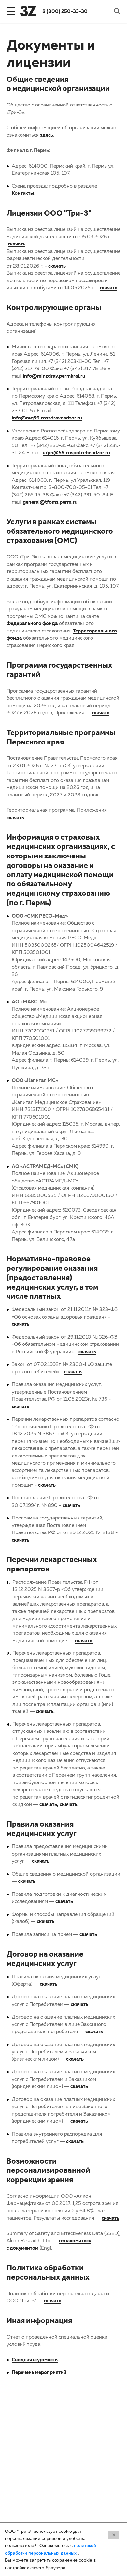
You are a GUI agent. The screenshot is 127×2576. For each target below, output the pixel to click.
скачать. (84, 1640)
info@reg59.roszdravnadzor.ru (47, 418)
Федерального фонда (32, 623)
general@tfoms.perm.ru (50, 502)
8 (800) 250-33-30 (65, 11)
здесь (47, 135)
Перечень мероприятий (39, 2372)
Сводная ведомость (35, 2359)
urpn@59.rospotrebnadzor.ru (76, 452)
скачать (17, 244)
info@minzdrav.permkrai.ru (54, 376)
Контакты (23, 193)
